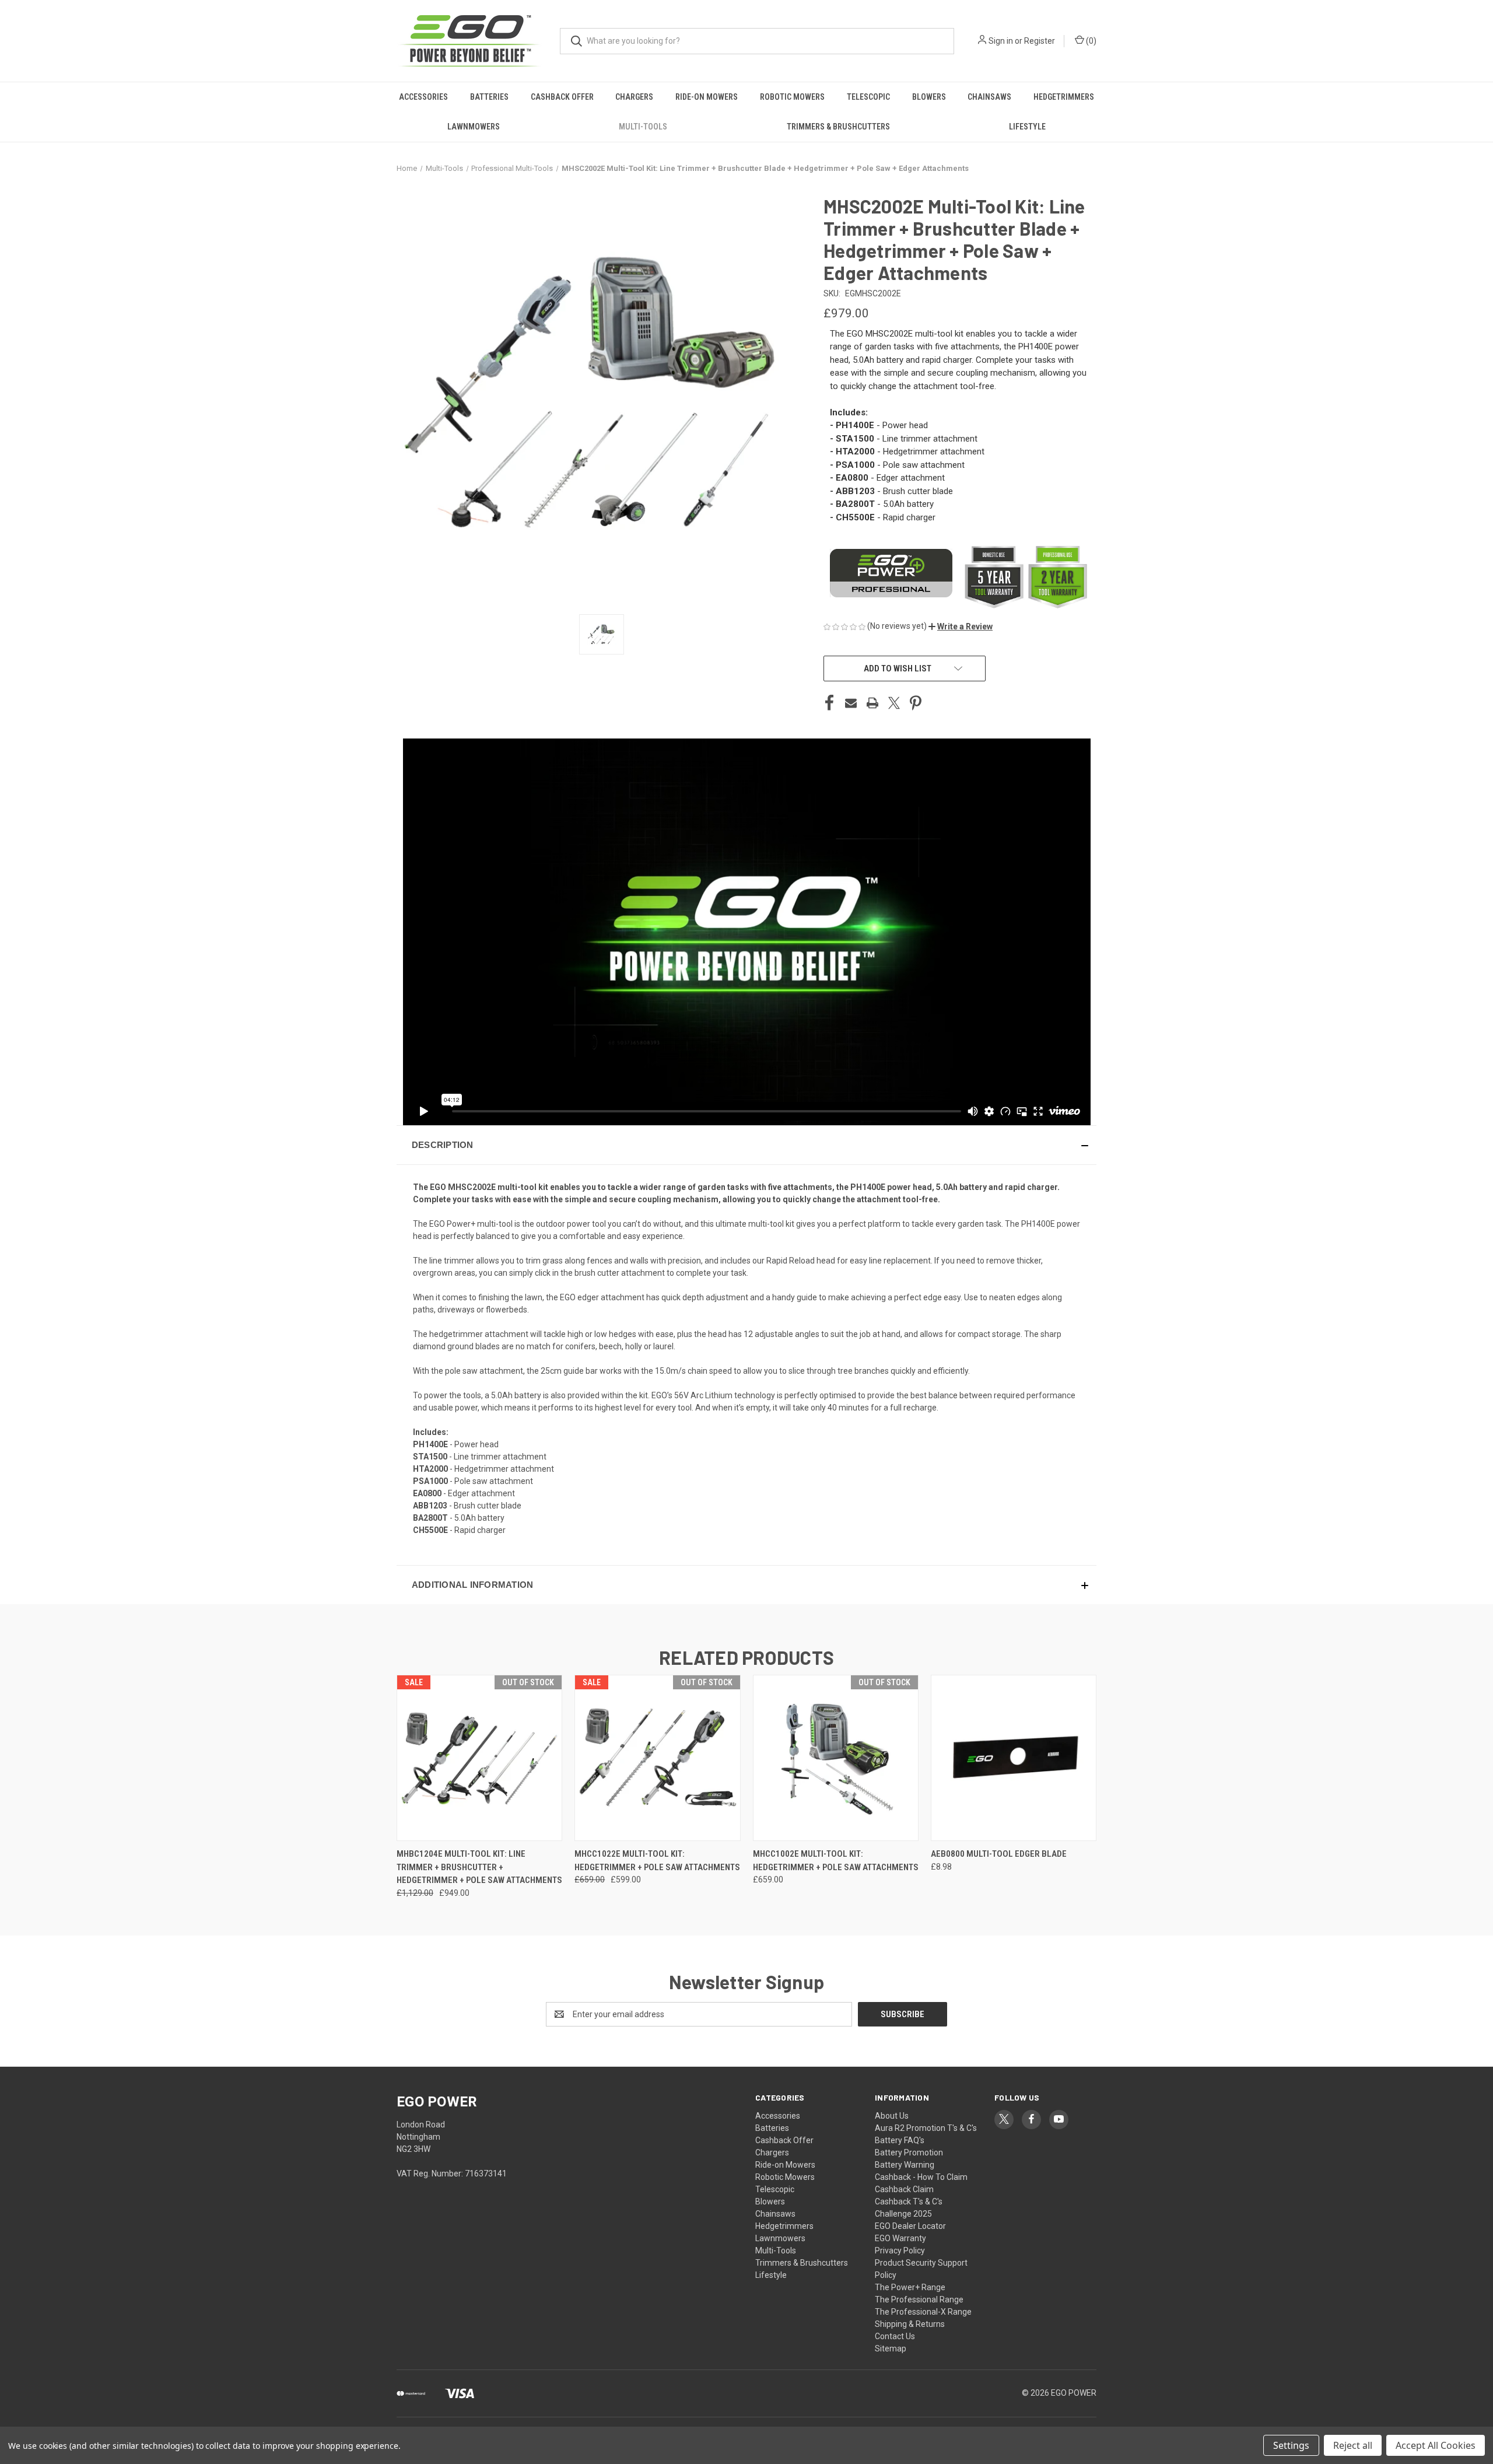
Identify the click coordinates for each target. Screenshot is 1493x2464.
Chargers (634, 97)
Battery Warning (905, 2165)
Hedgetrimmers (1064, 97)
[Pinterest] (916, 703)
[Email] (851, 703)
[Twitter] (894, 703)
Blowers (929, 97)
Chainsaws (989, 97)
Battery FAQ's (900, 2140)
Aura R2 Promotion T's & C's (926, 2128)
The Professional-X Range (923, 2312)
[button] (961, 626)
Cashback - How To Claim (921, 2177)
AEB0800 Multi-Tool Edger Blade (999, 1854)
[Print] (872, 703)
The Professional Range (919, 2299)
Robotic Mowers (792, 97)
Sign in (1001, 41)
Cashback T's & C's (909, 2201)
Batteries (489, 97)
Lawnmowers (474, 127)
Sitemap (891, 2348)
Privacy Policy (900, 2250)
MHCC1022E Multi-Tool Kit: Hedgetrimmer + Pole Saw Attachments (657, 1861)
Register (1040, 41)
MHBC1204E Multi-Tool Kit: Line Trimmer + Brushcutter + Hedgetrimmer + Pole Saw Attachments (479, 1867)
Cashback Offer (562, 97)
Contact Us (895, 2336)
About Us (892, 2116)
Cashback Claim (904, 2189)
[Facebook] (829, 703)
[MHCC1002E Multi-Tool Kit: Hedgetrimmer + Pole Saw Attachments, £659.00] (836, 1758)
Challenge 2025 (903, 2214)
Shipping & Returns (910, 2324)
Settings (1291, 2445)
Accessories (423, 97)
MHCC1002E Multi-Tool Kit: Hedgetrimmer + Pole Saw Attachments (836, 1861)
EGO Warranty (900, 2238)
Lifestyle (1027, 127)
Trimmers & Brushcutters (838, 127)
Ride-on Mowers (707, 97)
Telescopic (868, 97)
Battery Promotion (909, 2152)
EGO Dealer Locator (910, 2226)
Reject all (1353, 2445)
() (1090, 41)
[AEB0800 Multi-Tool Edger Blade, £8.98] (1014, 1758)
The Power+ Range (910, 2287)
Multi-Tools (643, 127)
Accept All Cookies (1436, 2445)
